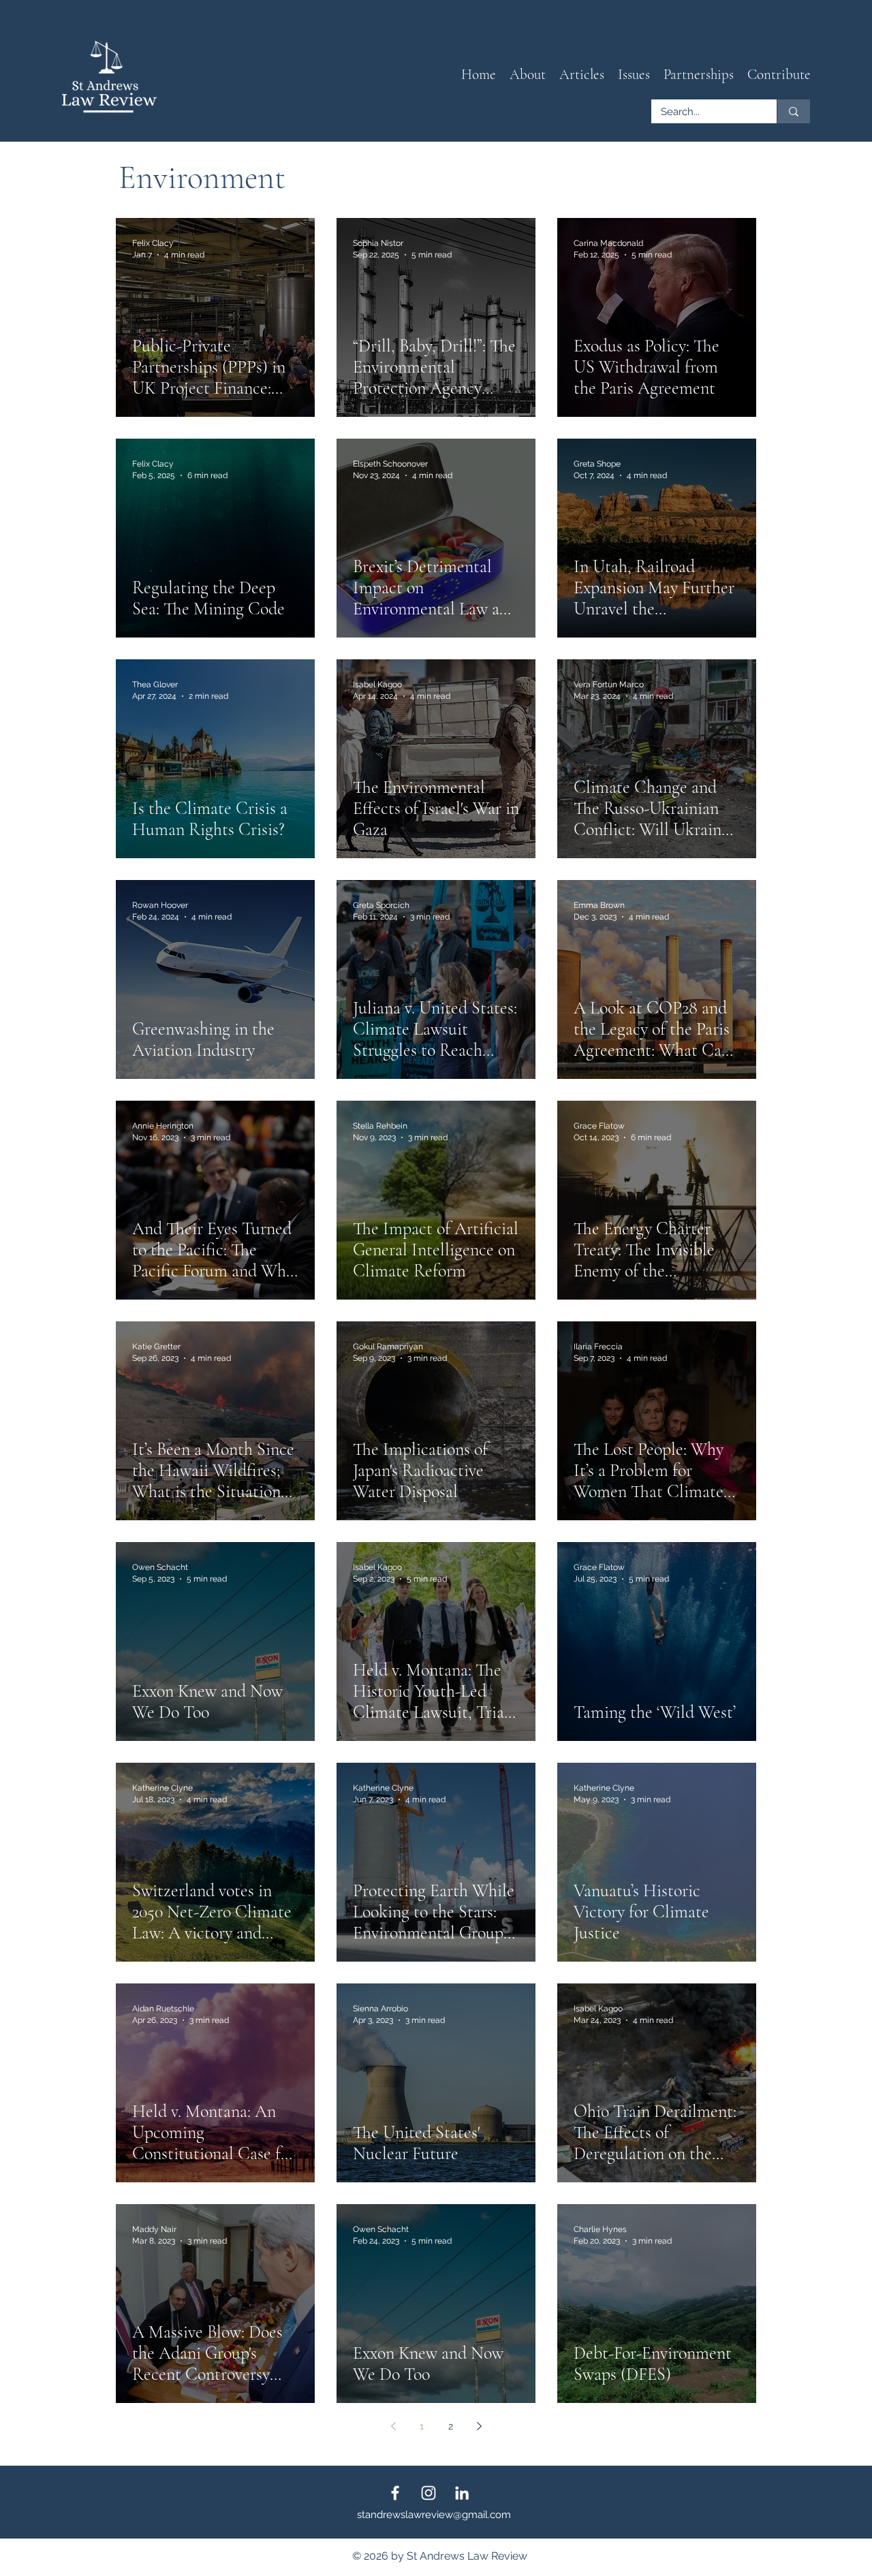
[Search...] (793, 111)
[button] (582, 75)
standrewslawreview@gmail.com (434, 2515)
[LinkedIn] (462, 2493)
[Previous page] (393, 2426)
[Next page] (479, 2426)
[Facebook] (395, 2493)
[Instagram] (429, 2493)
